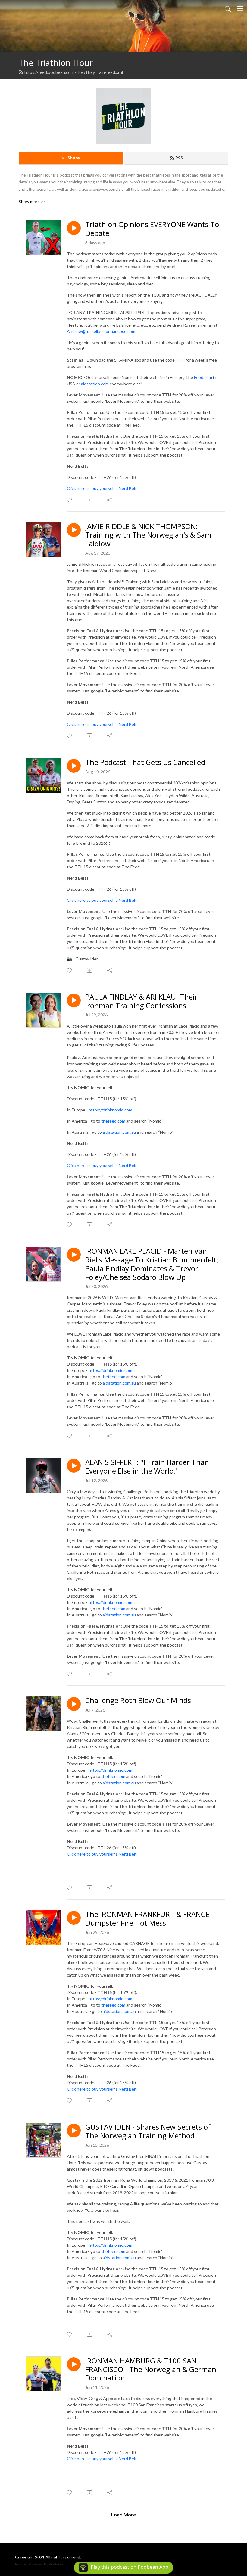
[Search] (228, 8)
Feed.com (203, 377)
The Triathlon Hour (56, 63)
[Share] (110, 500)
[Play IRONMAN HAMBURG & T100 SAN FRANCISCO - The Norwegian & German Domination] (74, 2364)
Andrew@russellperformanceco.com (101, 331)
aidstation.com (95, 384)
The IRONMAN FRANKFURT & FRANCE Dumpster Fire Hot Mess (147, 1919)
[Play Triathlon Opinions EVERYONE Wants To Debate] (74, 228)
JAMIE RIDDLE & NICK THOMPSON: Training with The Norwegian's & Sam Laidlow (148, 535)
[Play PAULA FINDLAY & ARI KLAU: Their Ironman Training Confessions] (74, 1000)
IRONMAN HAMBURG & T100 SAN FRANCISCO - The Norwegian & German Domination (151, 2369)
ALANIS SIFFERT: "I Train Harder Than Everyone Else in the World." (147, 1467)
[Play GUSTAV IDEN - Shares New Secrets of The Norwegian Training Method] (74, 2131)
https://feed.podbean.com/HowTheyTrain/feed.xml (74, 72)
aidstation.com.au (119, 1132)
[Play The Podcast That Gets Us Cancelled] (74, 766)
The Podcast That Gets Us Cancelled (145, 762)
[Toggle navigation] (240, 8)
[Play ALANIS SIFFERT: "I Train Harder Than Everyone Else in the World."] (74, 1466)
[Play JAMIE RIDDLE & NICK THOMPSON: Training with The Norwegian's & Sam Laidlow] (74, 530)
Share (74, 158)
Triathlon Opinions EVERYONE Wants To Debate (152, 229)
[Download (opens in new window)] (90, 500)
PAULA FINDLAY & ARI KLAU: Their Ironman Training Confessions (141, 1001)
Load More (123, 2514)
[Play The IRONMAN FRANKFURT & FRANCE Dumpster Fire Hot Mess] (74, 1918)
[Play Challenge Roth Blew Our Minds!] (74, 1704)
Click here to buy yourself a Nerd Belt (102, 488)
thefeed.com (113, 1121)
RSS (179, 158)
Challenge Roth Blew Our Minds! (139, 1701)
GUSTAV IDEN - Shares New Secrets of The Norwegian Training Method (148, 2131)
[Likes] (70, 500)
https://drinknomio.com (110, 1110)
